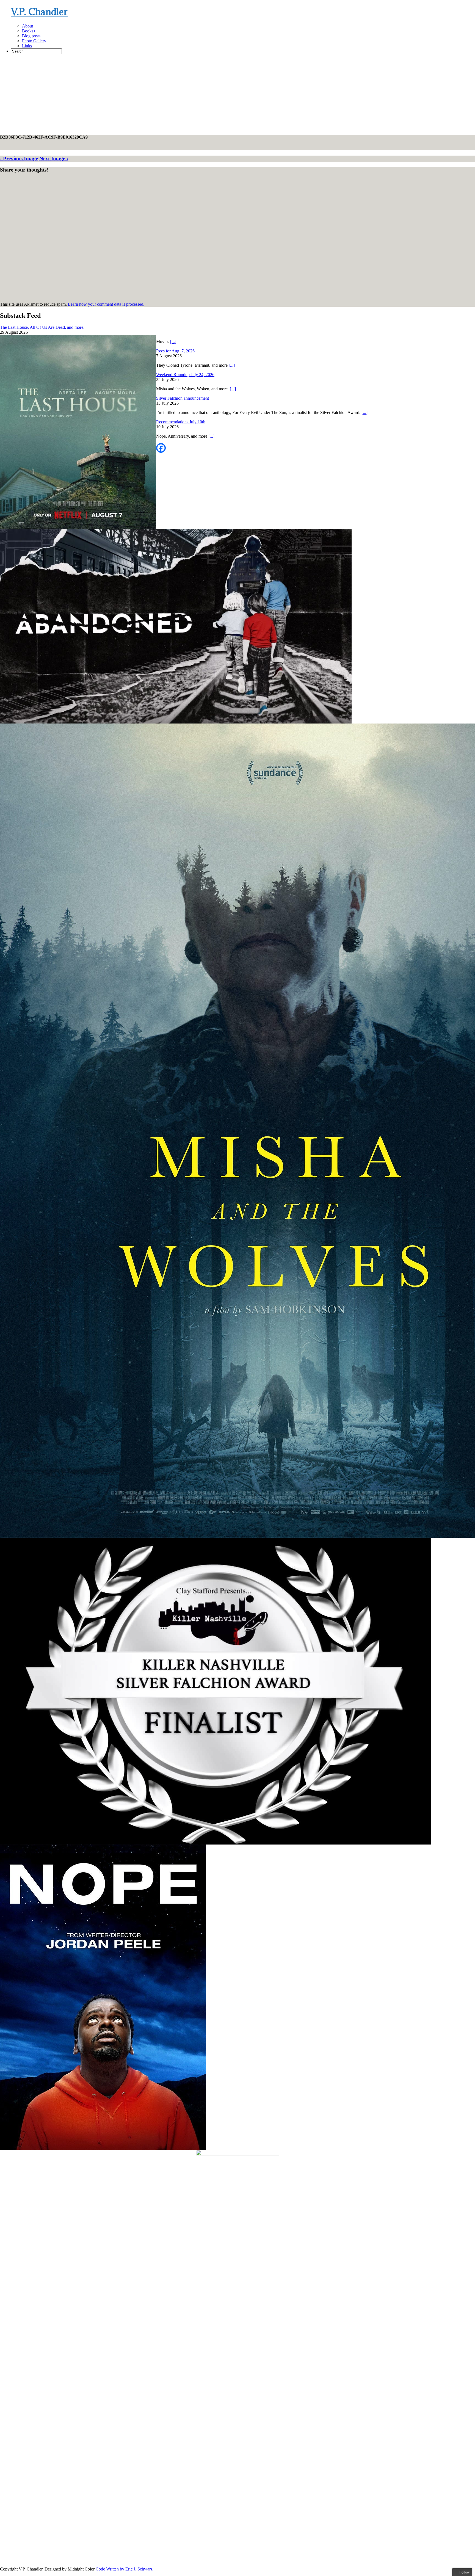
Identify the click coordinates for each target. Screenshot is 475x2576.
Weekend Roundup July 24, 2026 (185, 375)
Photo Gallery (34, 41)
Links (27, 46)
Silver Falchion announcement (183, 398)
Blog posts (31, 36)
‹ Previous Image (19, 158)
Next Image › (54, 158)
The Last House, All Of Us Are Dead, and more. (42, 327)
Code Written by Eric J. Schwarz (124, 2569)
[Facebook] (161, 448)
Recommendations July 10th (181, 422)
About (27, 26)
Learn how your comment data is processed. (106, 304)
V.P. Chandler (39, 12)
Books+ (29, 31)
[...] (173, 342)
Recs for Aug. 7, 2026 (175, 351)
